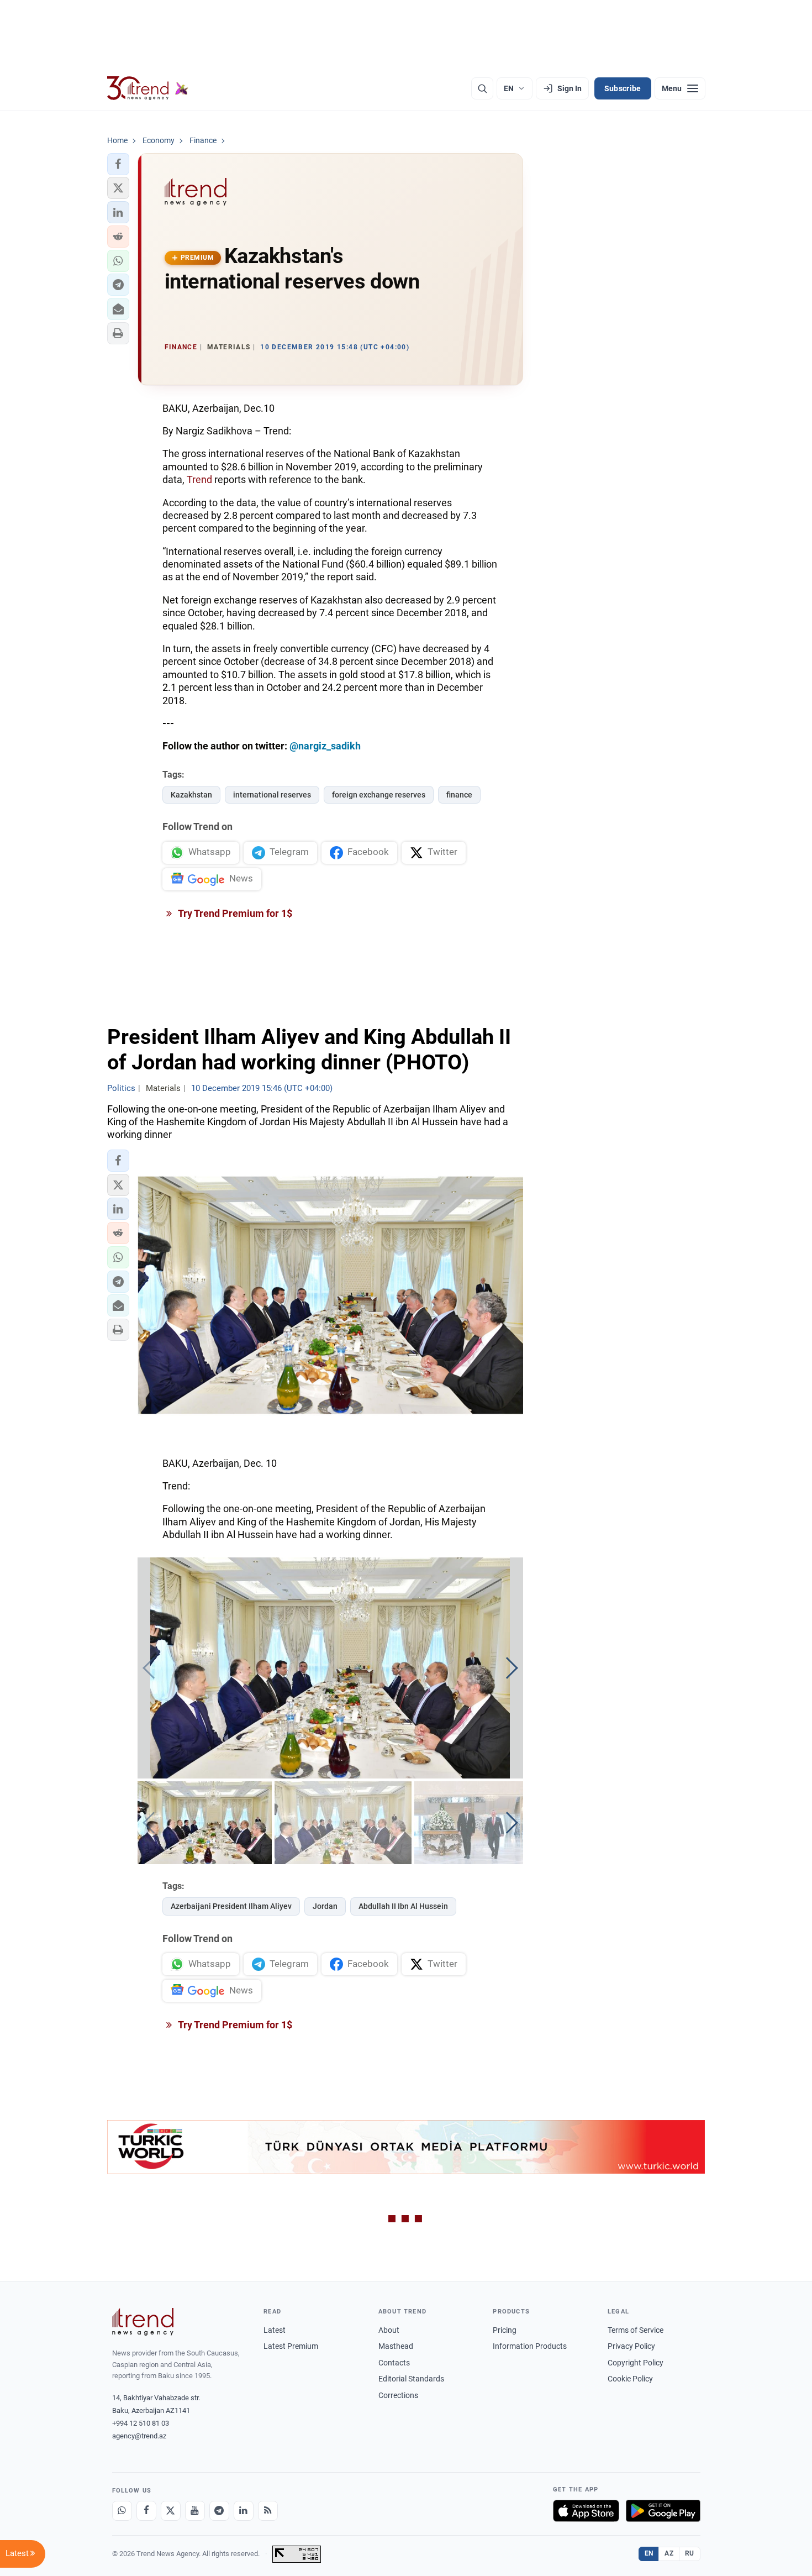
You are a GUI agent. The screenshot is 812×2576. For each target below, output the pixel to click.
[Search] (482, 88)
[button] (118, 164)
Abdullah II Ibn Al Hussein (403, 1906)
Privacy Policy (631, 2346)
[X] (171, 2511)
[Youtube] (195, 2511)
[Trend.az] (148, 88)
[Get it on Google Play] (663, 2511)
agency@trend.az (139, 2436)
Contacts (394, 2363)
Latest (275, 2330)
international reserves (272, 795)
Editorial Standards (411, 2379)
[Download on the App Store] (586, 2511)
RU (690, 2553)
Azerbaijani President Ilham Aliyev (231, 1906)
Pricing (505, 2330)
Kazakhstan (191, 795)
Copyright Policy (636, 2363)
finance (459, 795)
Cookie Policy (630, 2379)
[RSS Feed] (268, 2511)
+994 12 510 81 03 (141, 2423)
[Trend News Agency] (143, 2322)
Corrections (398, 2395)
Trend (199, 479)
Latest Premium (291, 2346)
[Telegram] (219, 2511)
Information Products (530, 2346)
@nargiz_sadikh (325, 746)
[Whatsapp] (122, 2511)
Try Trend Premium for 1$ (234, 913)
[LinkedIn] (244, 2511)
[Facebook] (146, 2511)
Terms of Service (636, 2330)
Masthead (396, 2346)
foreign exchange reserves (379, 795)
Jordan (325, 1906)
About (389, 2330)
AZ (669, 2553)
